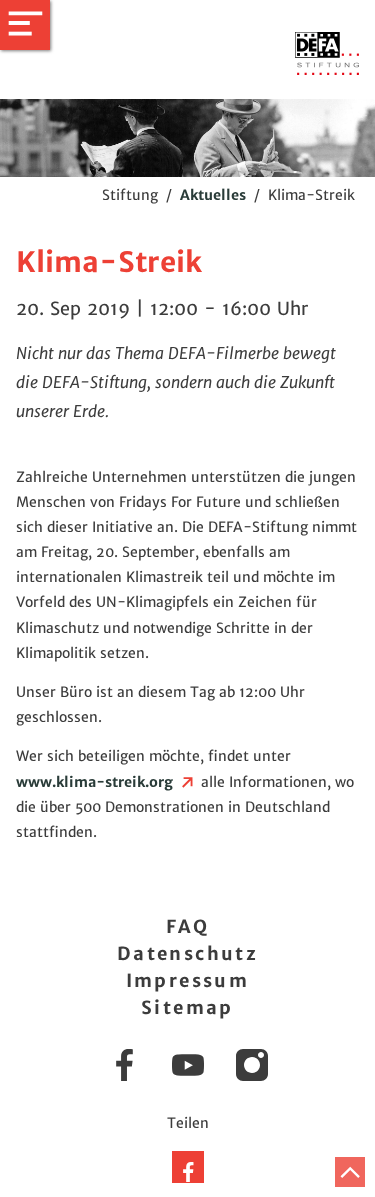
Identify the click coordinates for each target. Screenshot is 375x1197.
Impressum (188, 980)
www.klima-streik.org (97, 782)
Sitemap (187, 1007)
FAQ (187, 926)
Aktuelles (213, 195)
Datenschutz (187, 953)
